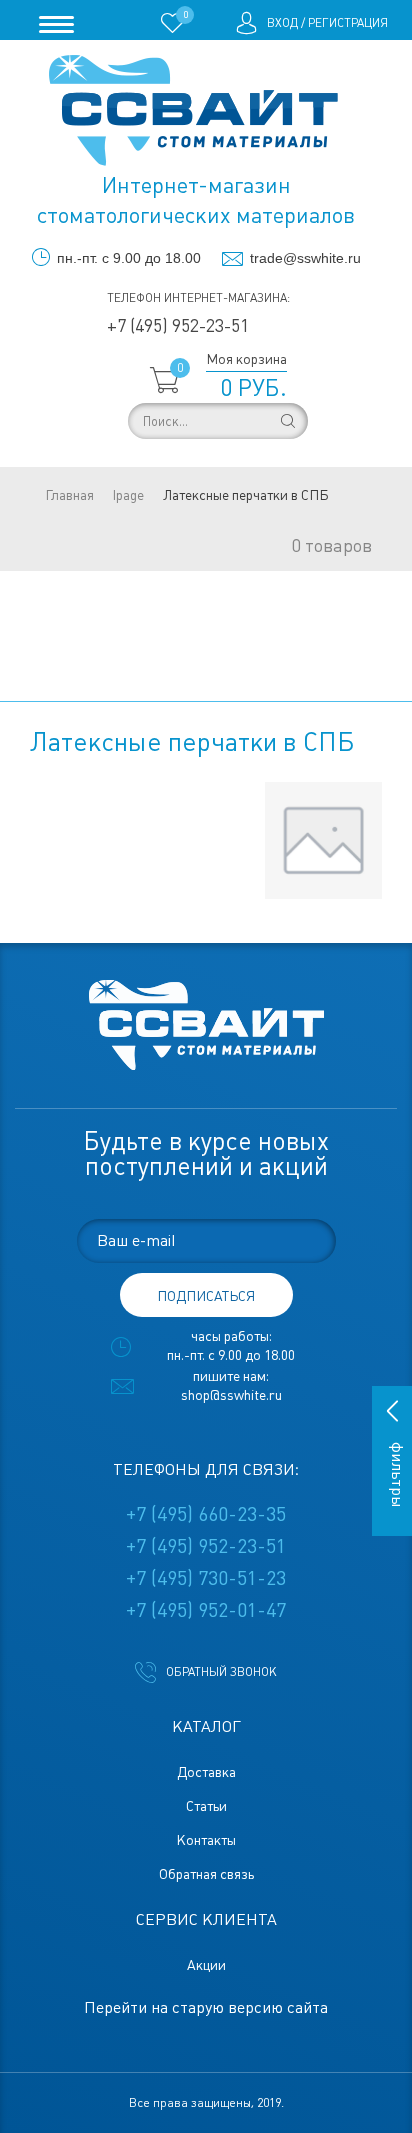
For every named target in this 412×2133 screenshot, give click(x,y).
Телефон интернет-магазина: (198, 298)
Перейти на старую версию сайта (206, 2007)
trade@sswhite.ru (305, 258)
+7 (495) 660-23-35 (206, 1514)
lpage (128, 495)
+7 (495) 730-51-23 (206, 1578)
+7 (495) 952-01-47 (206, 1610)
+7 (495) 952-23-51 (178, 325)
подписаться (206, 1296)
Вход (282, 23)
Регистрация (348, 23)
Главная (69, 495)
